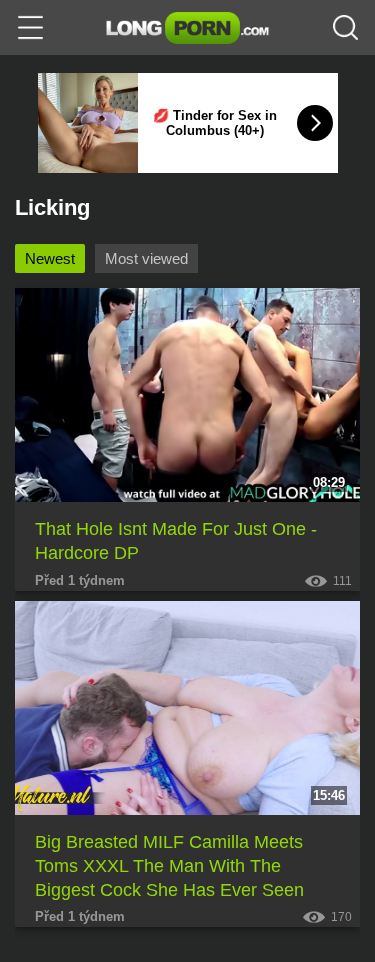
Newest (50, 258)
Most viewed (146, 258)
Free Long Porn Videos (187, 28)
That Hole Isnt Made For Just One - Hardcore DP (176, 541)
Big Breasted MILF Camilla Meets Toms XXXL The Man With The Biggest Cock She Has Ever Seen (169, 866)
